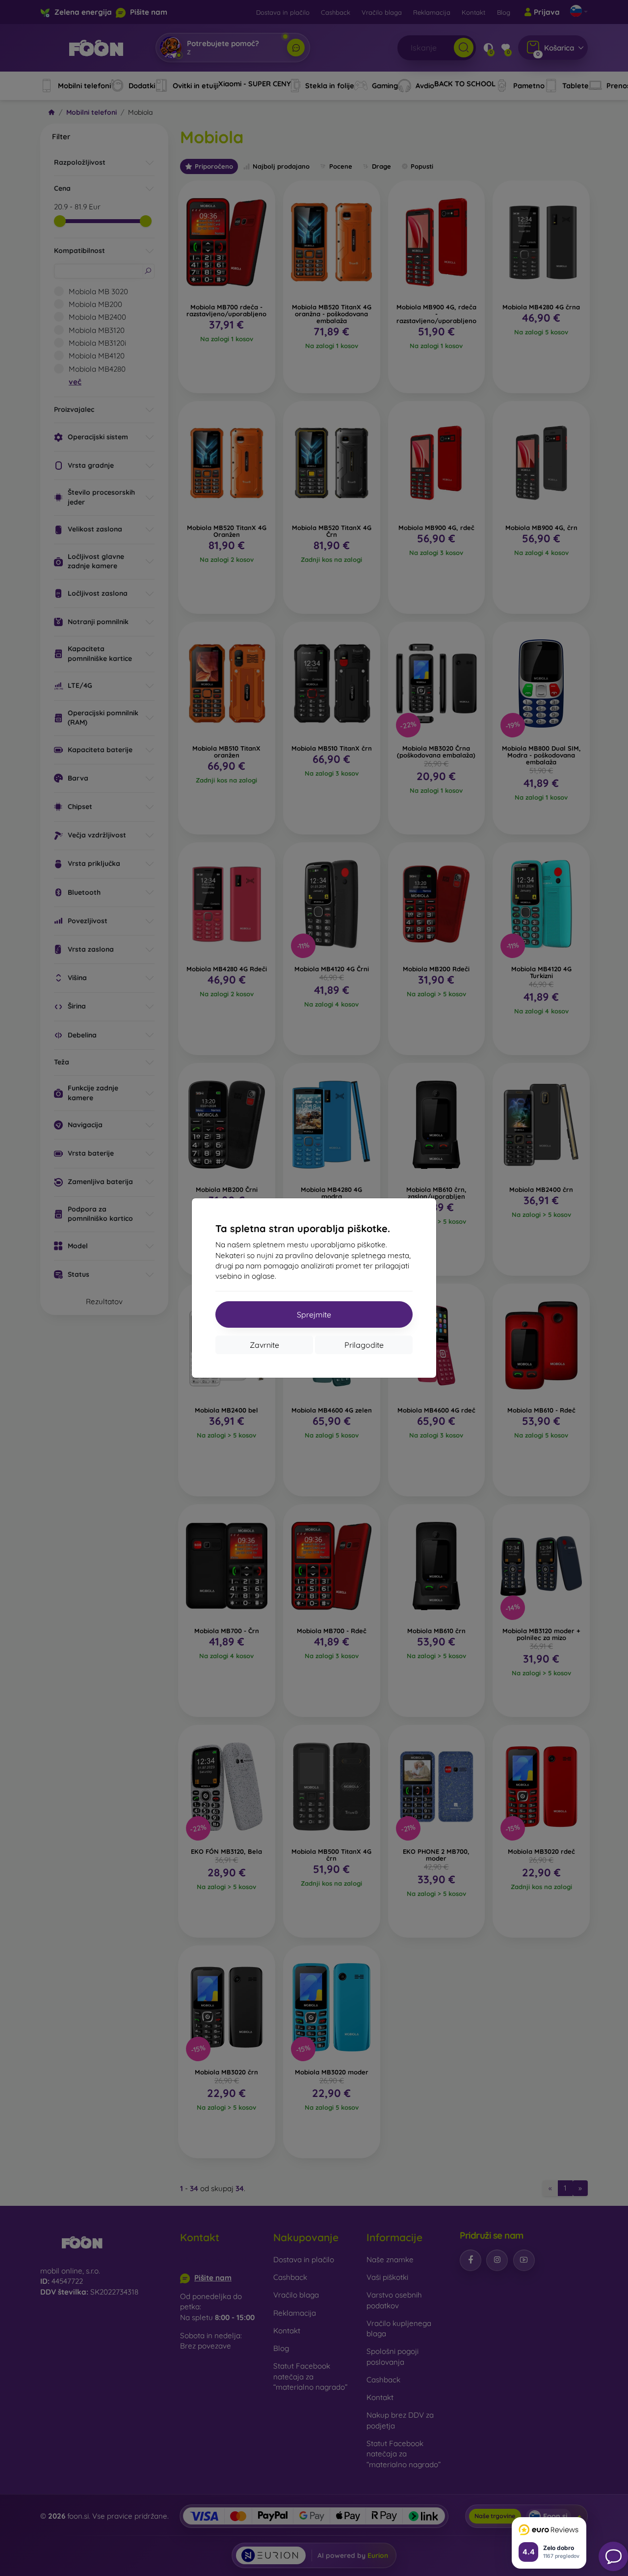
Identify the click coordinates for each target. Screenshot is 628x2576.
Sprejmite (314, 1314)
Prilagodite (364, 1345)
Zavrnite (264, 1345)
